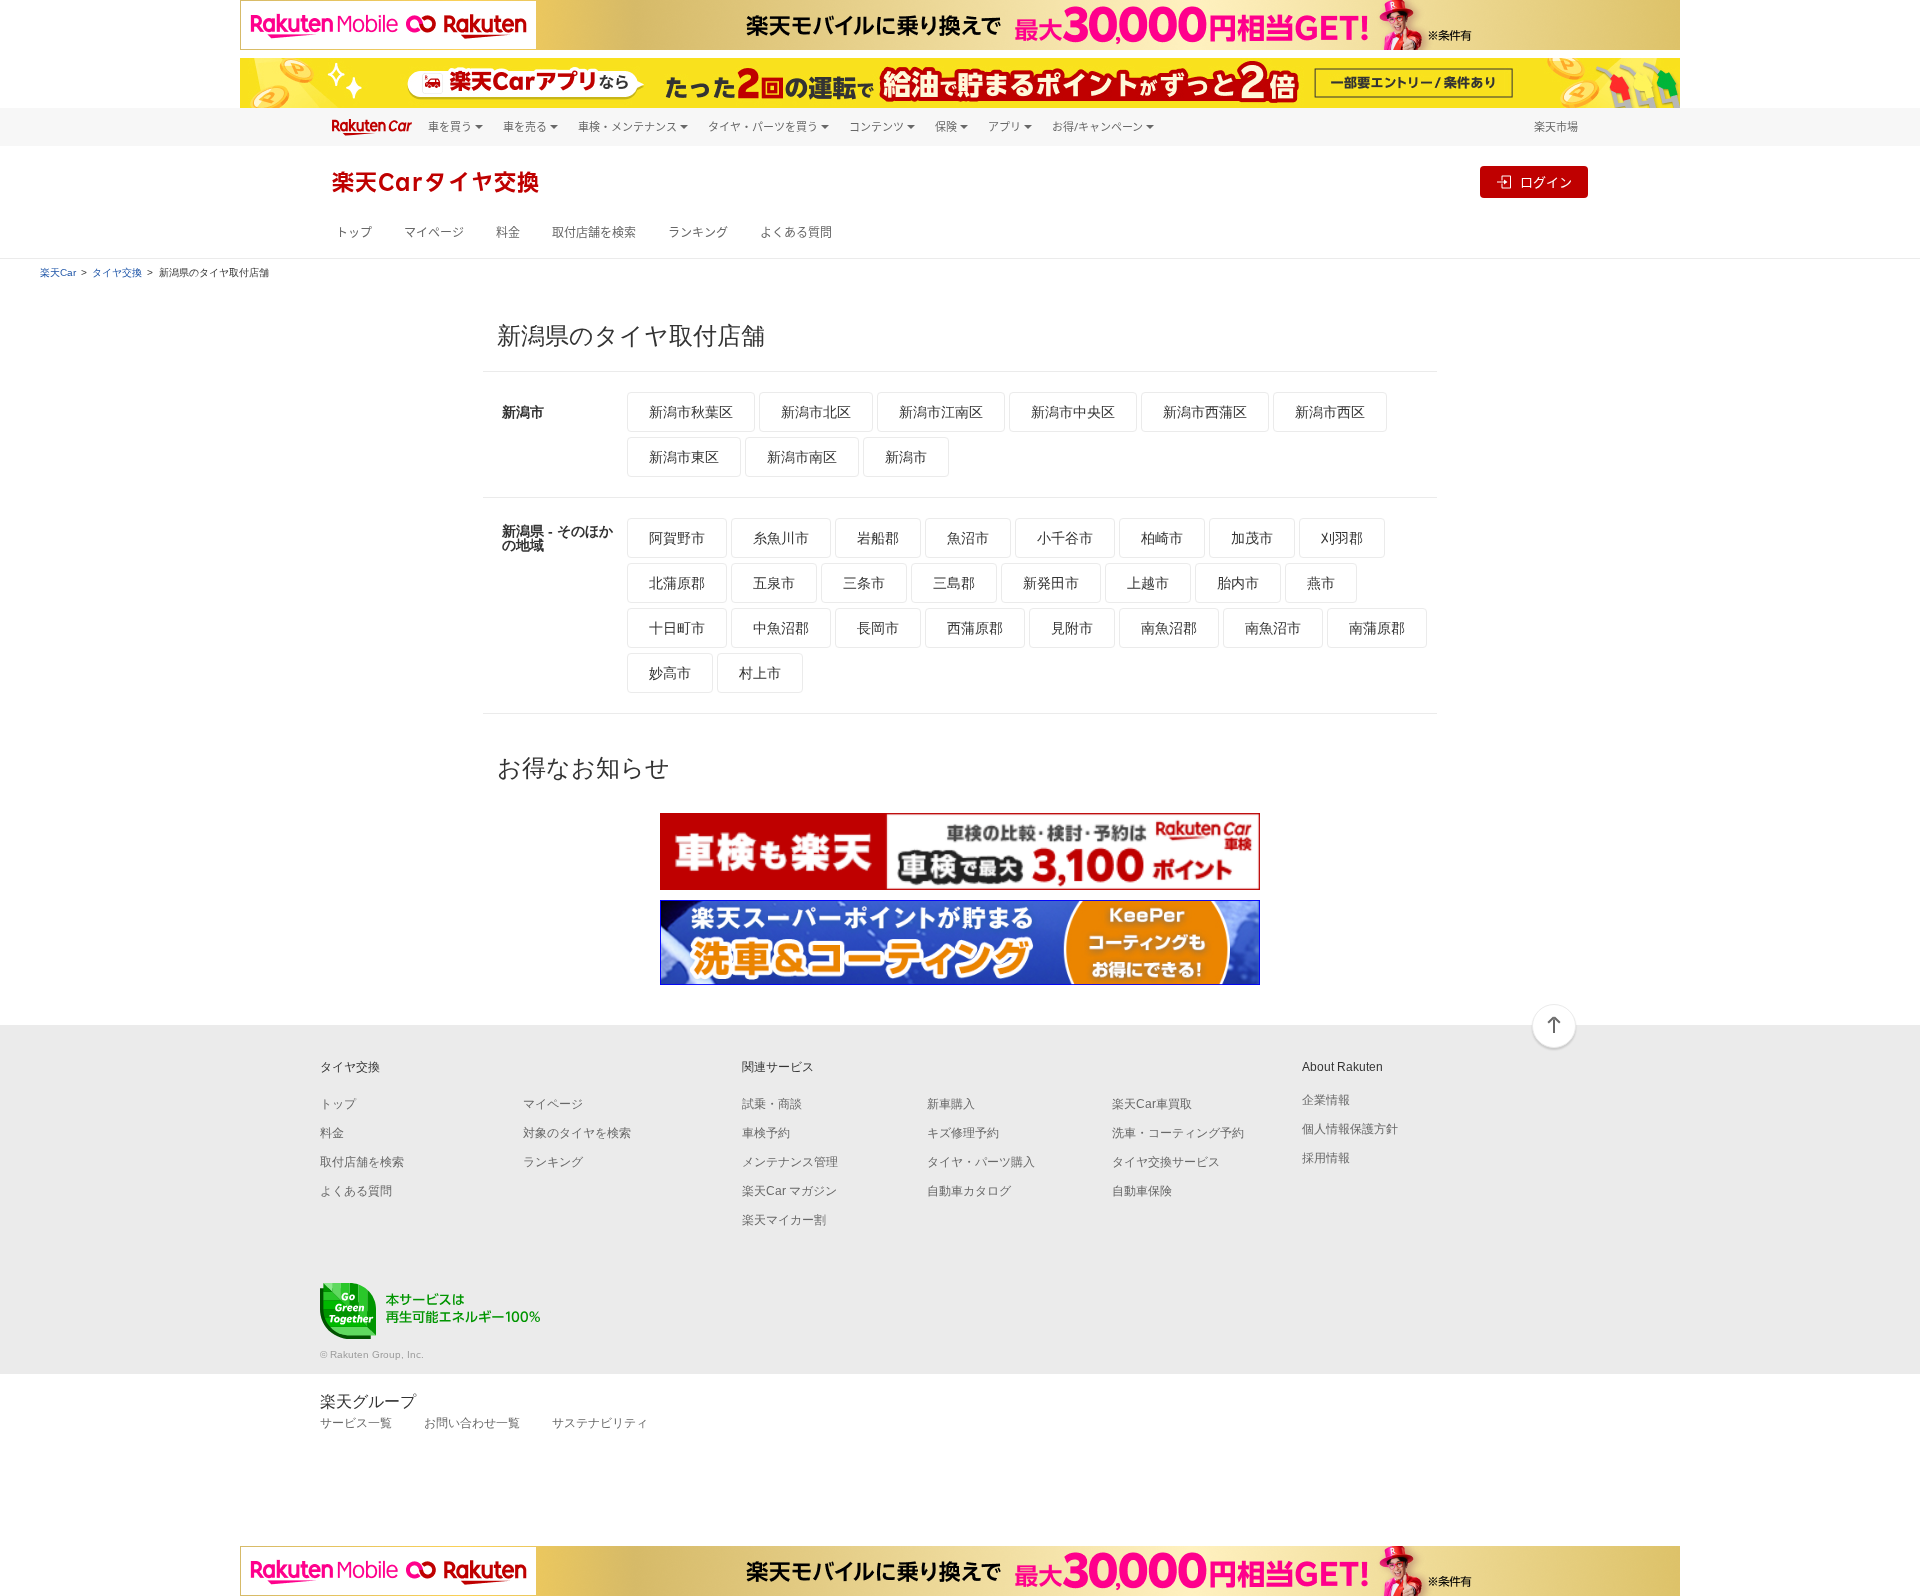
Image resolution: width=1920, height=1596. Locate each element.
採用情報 (1326, 1158)
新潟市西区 (1330, 412)
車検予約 (766, 1133)
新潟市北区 (816, 412)
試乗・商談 (772, 1104)
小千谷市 (1065, 538)
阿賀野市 (677, 538)
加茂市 (1252, 538)
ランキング (698, 232)
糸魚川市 (781, 538)
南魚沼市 (1273, 628)
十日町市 (677, 628)
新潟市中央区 (1073, 412)
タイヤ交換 (117, 273)
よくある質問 (796, 232)
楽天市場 (1556, 126)
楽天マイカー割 (784, 1220)
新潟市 (906, 457)
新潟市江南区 (941, 412)
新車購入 (951, 1104)
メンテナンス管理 (790, 1162)
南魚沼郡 (1169, 628)
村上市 (760, 673)
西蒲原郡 (975, 628)
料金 (508, 232)
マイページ (434, 232)
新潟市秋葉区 (691, 412)
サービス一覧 (356, 1423)
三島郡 (954, 583)
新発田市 (1051, 583)
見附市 (1072, 628)
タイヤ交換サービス (1166, 1162)
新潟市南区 (802, 457)
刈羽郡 (1342, 538)
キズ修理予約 (963, 1133)
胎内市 (1238, 583)
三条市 (864, 583)
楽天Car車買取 (1152, 1104)
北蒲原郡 (677, 583)
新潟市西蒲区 (1205, 412)
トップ (354, 232)
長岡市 (878, 628)
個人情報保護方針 (1350, 1129)
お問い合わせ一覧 (472, 1423)
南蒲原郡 (1377, 628)
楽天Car (58, 273)
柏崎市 (1162, 538)
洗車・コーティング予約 (1178, 1133)
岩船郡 (878, 538)
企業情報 (1326, 1100)
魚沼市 (968, 538)
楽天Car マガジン (789, 1191)
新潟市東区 (684, 457)
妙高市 (670, 673)
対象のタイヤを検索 (577, 1133)
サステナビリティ (600, 1423)
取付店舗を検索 (594, 232)
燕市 (1321, 583)
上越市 (1148, 583)
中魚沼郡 (781, 628)
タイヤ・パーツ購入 (981, 1162)
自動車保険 (1142, 1191)
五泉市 (774, 583)
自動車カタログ (969, 1191)
